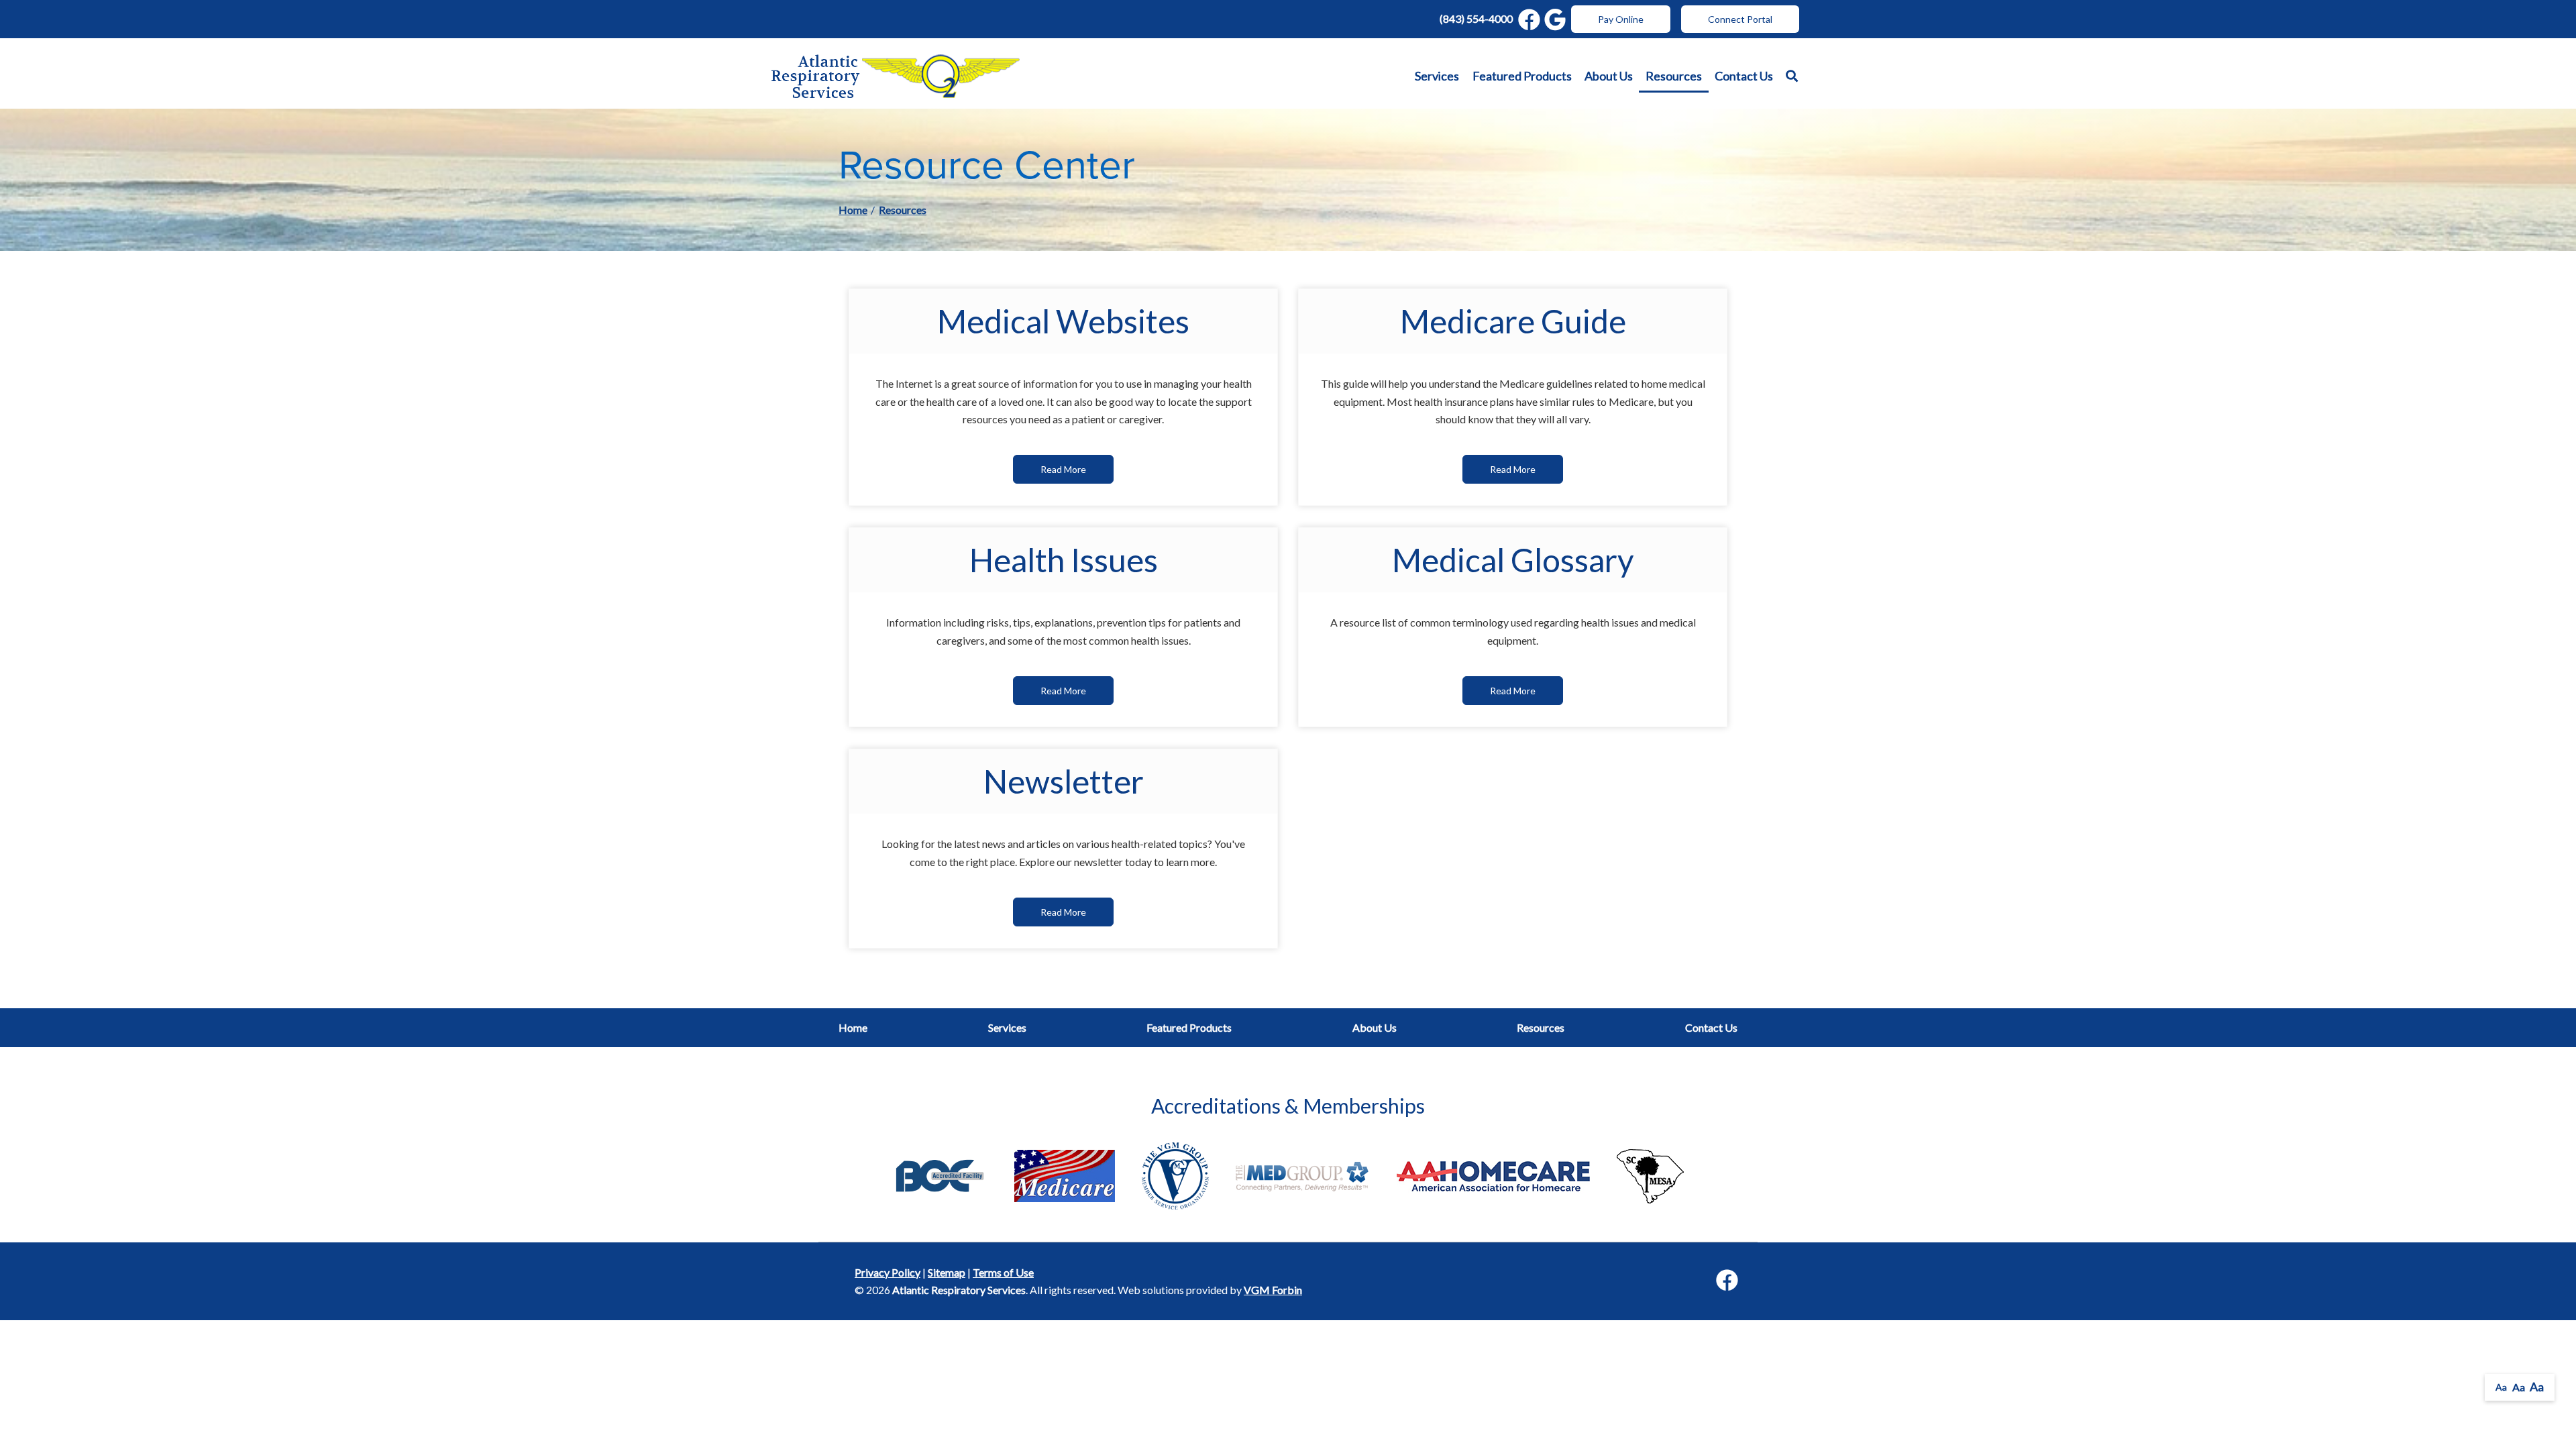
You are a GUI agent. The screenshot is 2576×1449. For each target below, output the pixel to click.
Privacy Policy (888, 1272)
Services (1437, 76)
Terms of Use (1003, 1272)
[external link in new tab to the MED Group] (1303, 1174)
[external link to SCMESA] (1650, 1174)
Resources (1674, 76)
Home (853, 210)
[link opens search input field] (1792, 76)
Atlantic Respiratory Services (959, 1290)
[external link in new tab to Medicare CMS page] (1065, 1174)
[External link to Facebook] (1727, 1281)
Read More (1063, 469)
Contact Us (1744, 76)
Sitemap (947, 1272)
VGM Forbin (1273, 1290)
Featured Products (1522, 76)
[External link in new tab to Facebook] (1529, 19)
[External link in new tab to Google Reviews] (1555, 19)
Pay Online (1621, 19)
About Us (1609, 76)
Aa (2501, 1387)
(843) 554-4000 (1476, 18)
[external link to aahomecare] (1493, 1174)
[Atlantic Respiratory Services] (896, 76)
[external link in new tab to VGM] (1175, 1174)
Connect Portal (1740, 19)
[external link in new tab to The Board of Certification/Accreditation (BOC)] (940, 1174)
